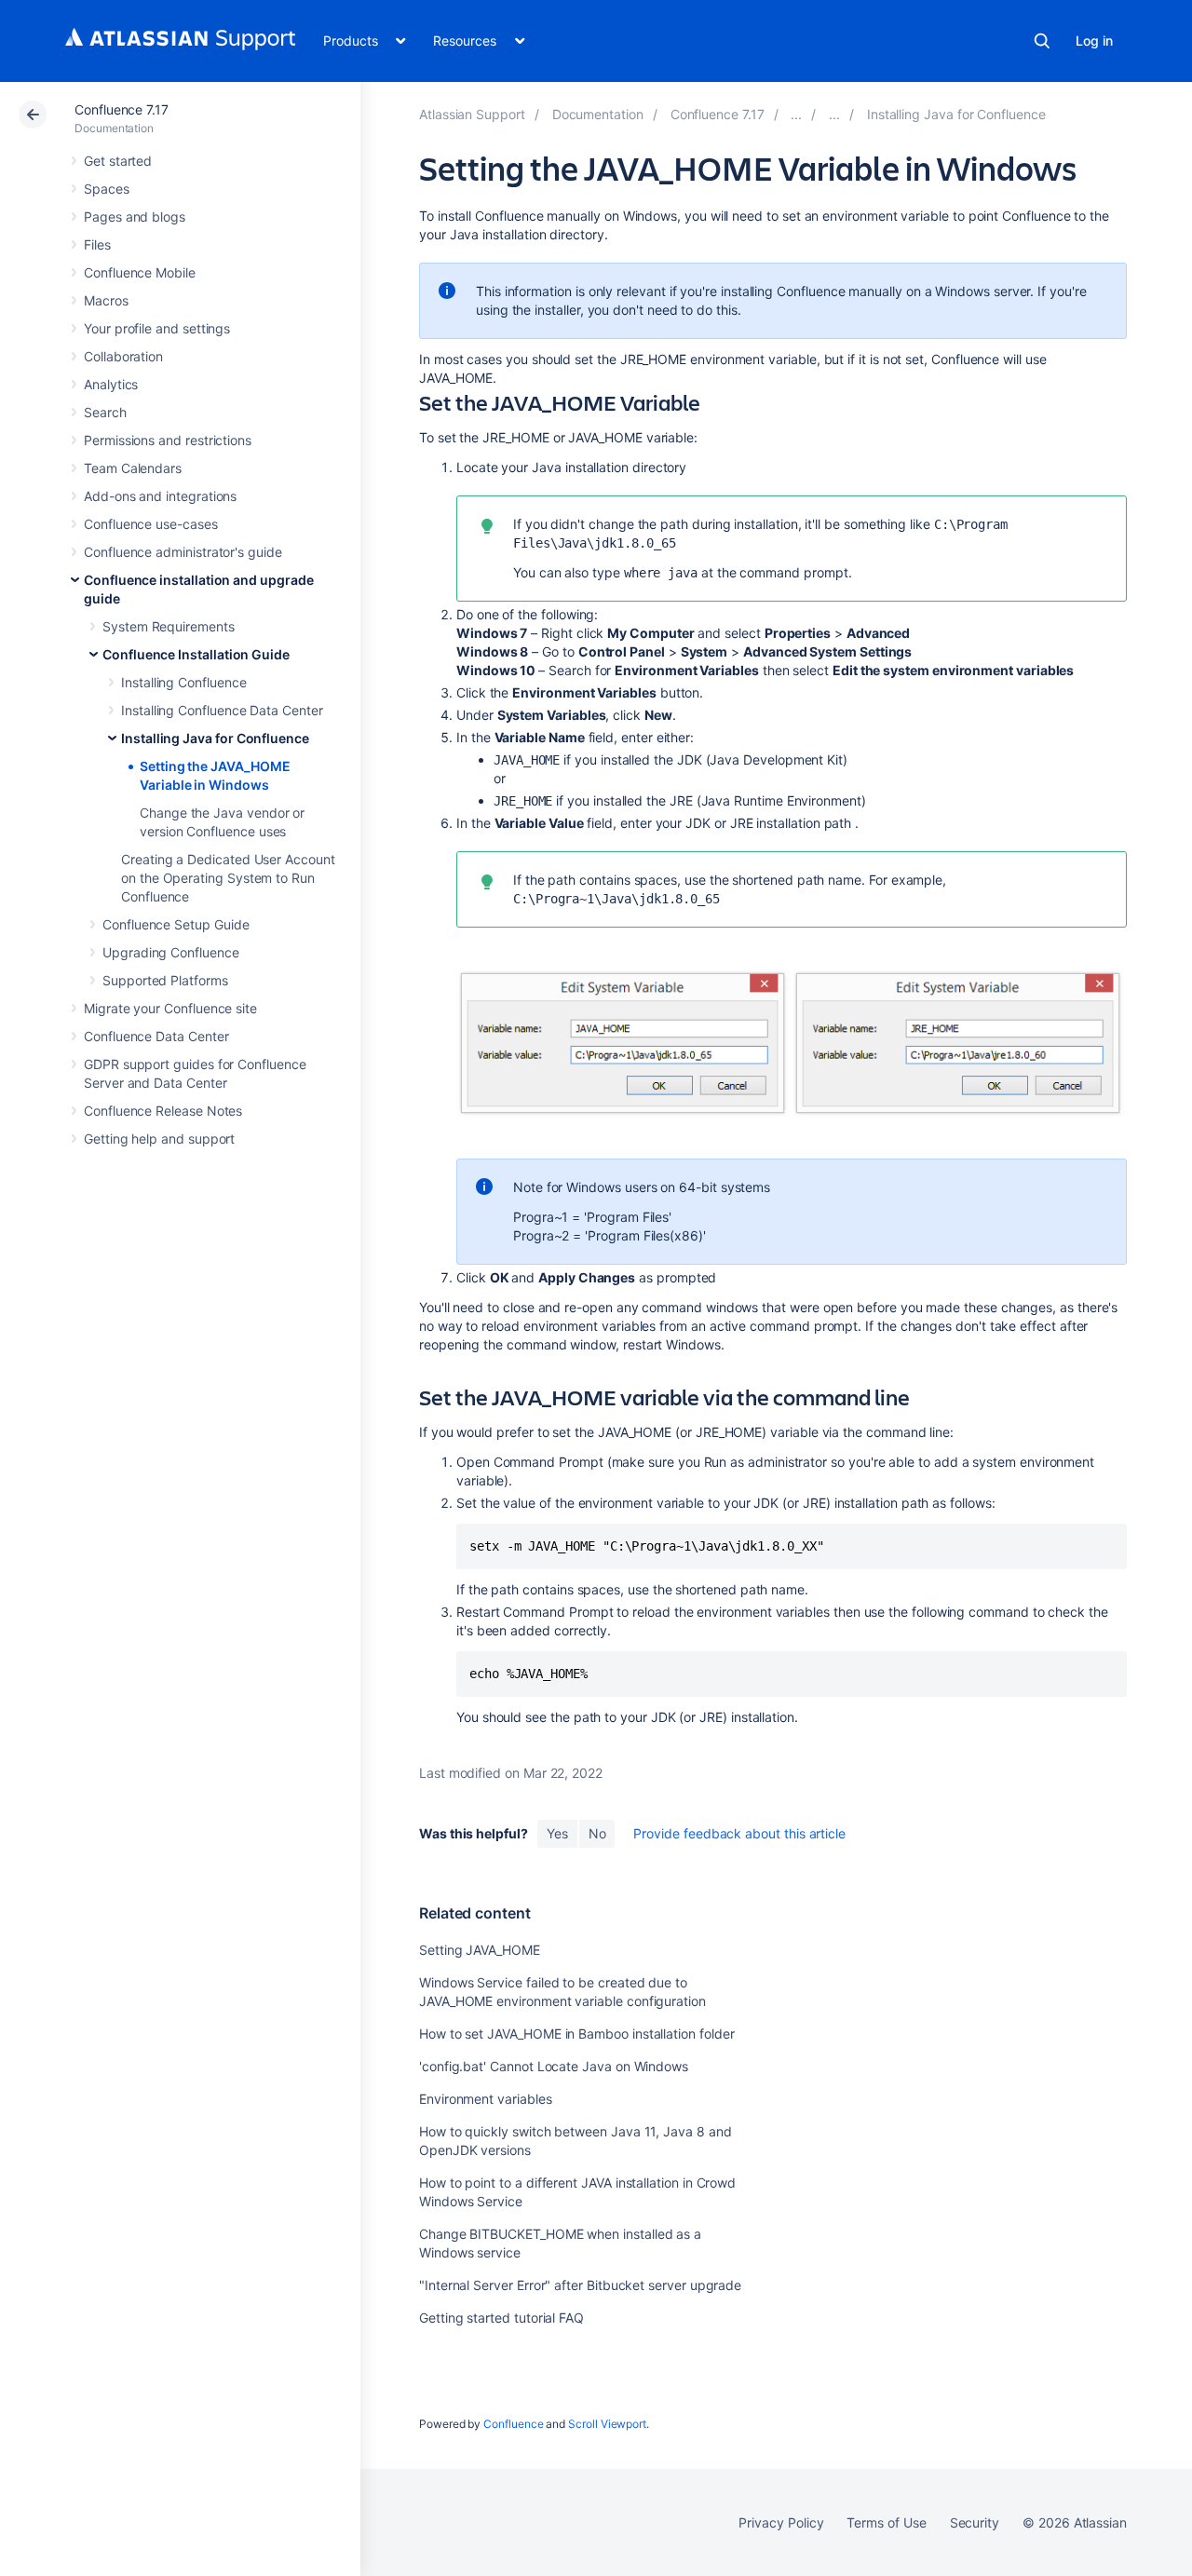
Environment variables (486, 2099)
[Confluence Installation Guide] (834, 114)
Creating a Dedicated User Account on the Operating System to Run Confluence (228, 878)
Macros (106, 300)
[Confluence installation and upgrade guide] (796, 114)
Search (1042, 41)
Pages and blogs (135, 217)
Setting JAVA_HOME (480, 1950)
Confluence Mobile (140, 272)
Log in (1094, 41)
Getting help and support (159, 1139)
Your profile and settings (157, 328)
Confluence (513, 2424)
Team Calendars (133, 468)
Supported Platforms (165, 980)
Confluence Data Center (156, 1036)
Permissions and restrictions (168, 440)
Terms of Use (886, 2522)
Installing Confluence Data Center (222, 710)
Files (97, 244)
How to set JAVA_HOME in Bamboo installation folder (577, 2034)
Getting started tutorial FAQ (501, 2318)
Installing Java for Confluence (215, 738)
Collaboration (123, 356)
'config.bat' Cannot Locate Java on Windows (554, 2066)
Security (975, 2522)
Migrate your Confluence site (170, 1008)
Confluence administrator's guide (183, 552)
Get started (118, 161)
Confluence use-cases (151, 524)
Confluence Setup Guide (176, 924)
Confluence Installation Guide (196, 654)
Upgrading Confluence (171, 952)
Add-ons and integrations (160, 496)
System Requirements (169, 626)
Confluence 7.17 (122, 109)
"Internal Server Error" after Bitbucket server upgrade (580, 2285)
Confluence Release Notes (163, 1111)
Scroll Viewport (607, 2424)
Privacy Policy (781, 2522)
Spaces (107, 189)
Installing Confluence (184, 682)
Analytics (111, 384)
